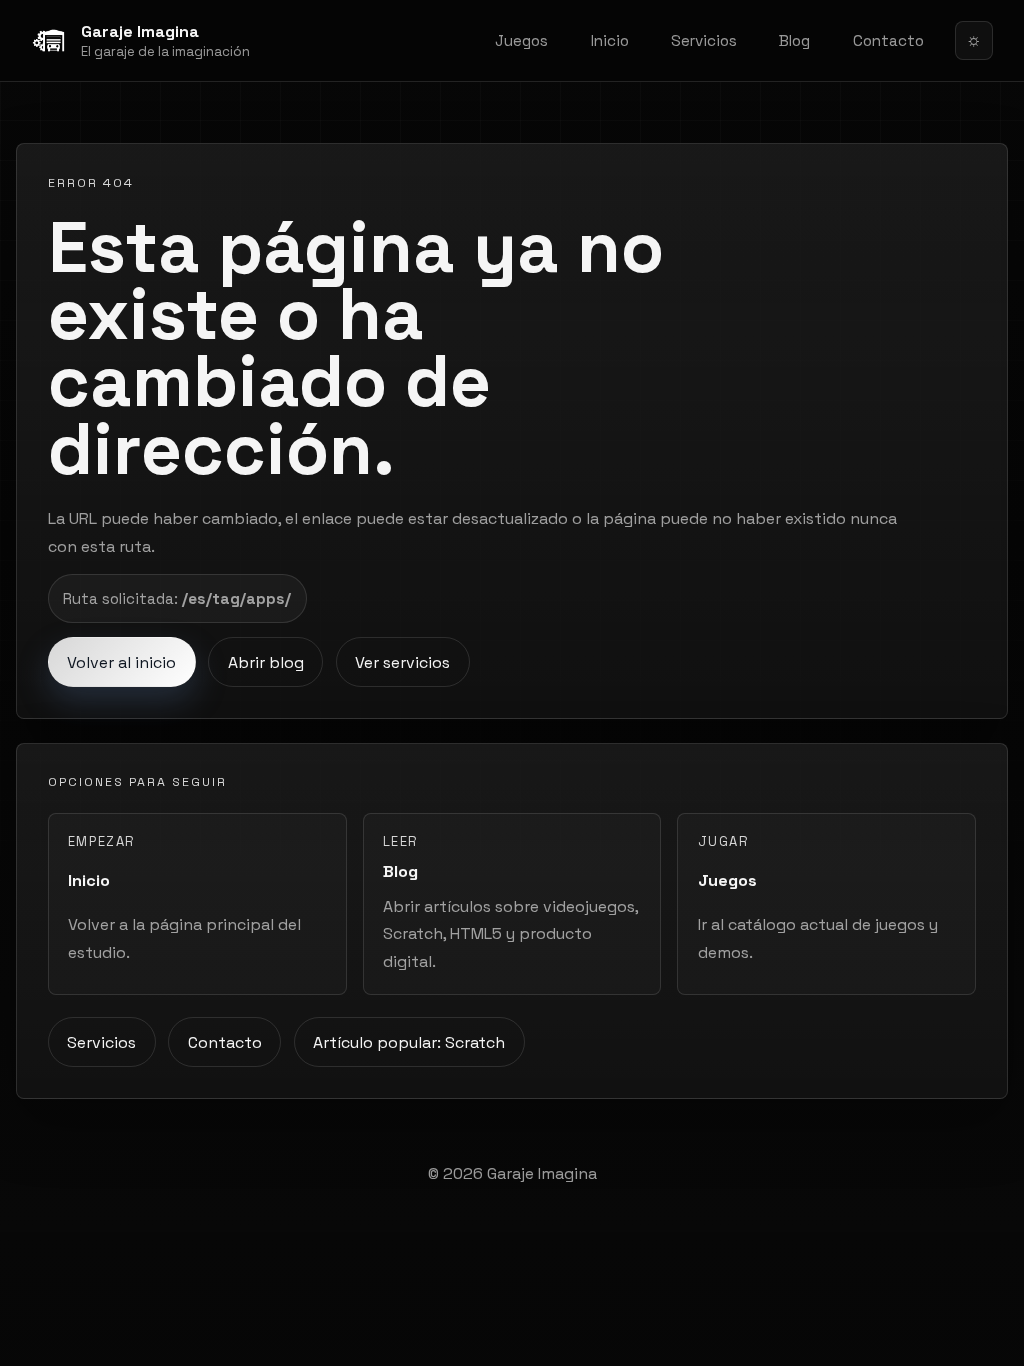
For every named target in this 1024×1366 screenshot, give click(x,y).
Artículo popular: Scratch (409, 1042)
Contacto (888, 40)
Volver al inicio (121, 662)
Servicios (704, 40)
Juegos (521, 40)
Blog (794, 40)
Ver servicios (402, 662)
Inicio (610, 40)
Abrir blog (266, 662)
